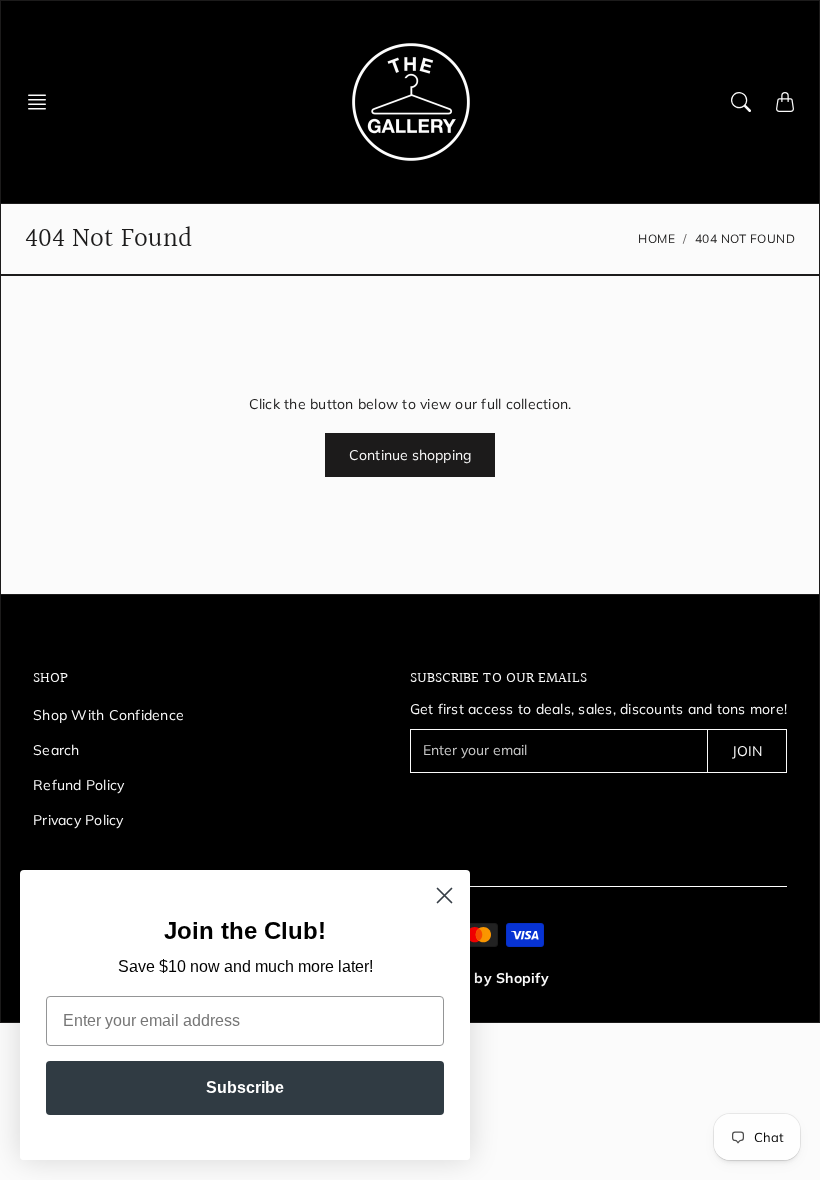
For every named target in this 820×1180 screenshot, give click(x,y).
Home (656, 238)
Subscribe (245, 1087)
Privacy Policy (78, 820)
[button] (43, 102)
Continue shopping (410, 455)
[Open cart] (785, 102)
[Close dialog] (444, 895)
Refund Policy (78, 785)
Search (56, 750)
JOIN (747, 751)
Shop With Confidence (108, 715)
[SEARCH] (741, 102)
